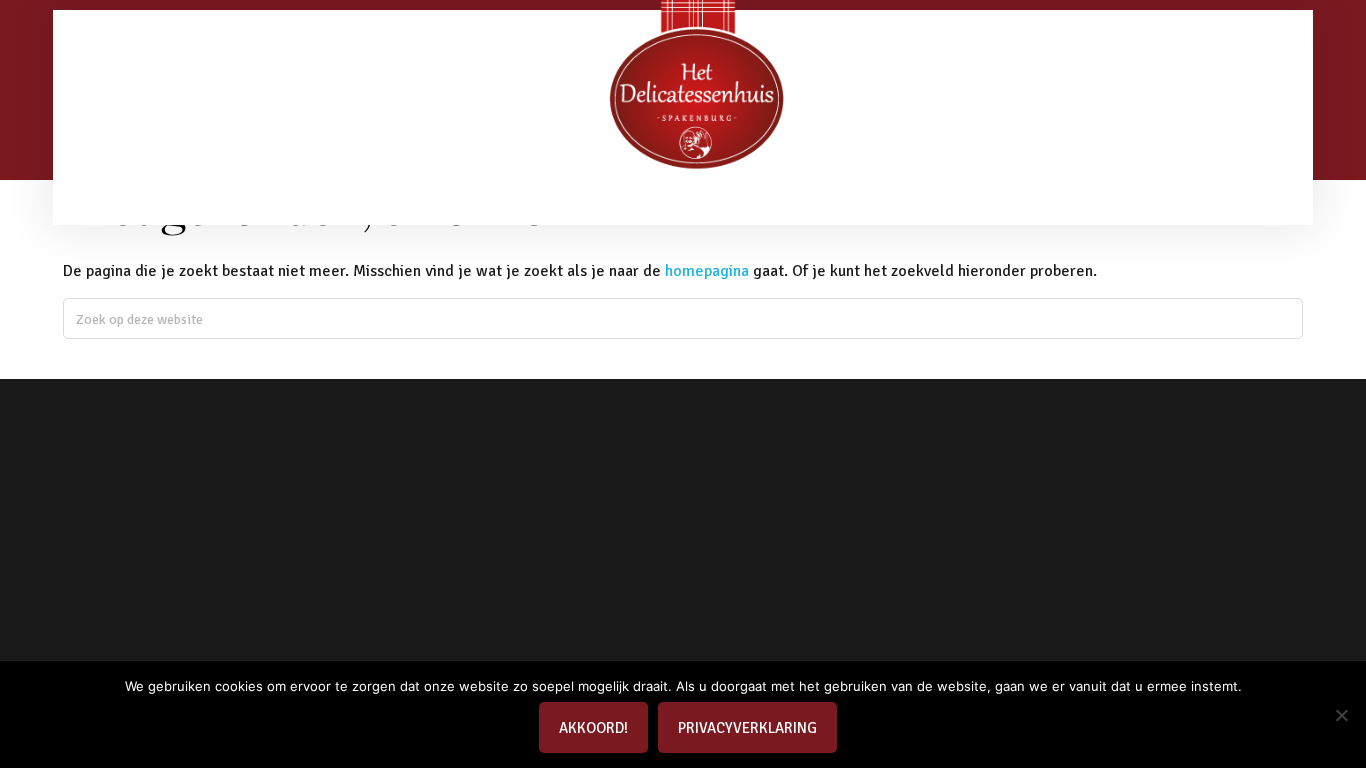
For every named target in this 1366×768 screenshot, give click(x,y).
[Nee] (1341, 715)
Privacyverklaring (747, 728)
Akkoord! (593, 728)
